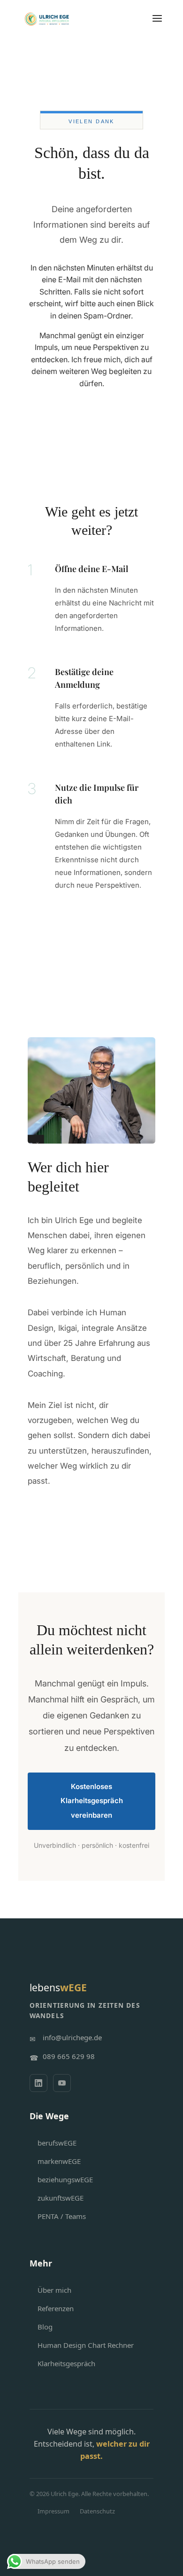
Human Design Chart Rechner (86, 2345)
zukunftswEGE (61, 2198)
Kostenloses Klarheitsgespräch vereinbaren (92, 1801)
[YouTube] (62, 2083)
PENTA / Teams (62, 2216)
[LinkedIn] (38, 2083)
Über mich (54, 2290)
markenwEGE (59, 2161)
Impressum (53, 2511)
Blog (45, 2327)
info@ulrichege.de (72, 2037)
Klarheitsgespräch (66, 2363)
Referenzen (56, 2308)
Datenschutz (97, 2511)
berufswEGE (57, 2143)
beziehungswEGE (65, 2179)
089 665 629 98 (69, 2056)
